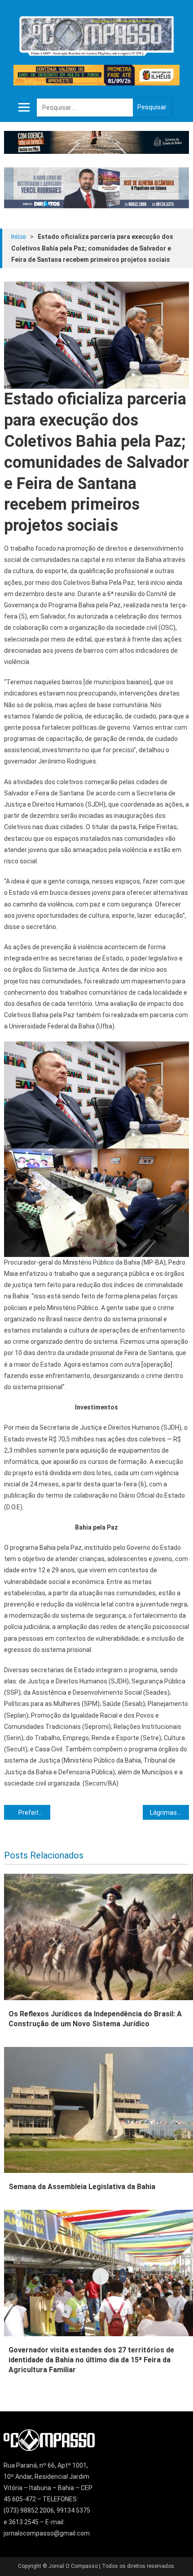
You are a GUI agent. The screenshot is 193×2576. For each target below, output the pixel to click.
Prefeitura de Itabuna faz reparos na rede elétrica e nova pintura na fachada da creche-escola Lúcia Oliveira (34, 1813)
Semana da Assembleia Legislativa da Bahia (82, 2187)
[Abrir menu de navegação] (24, 108)
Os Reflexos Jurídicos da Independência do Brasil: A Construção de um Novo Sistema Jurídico (95, 2019)
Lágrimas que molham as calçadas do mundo (169, 1813)
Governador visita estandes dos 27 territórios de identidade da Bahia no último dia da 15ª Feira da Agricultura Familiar (91, 2360)
